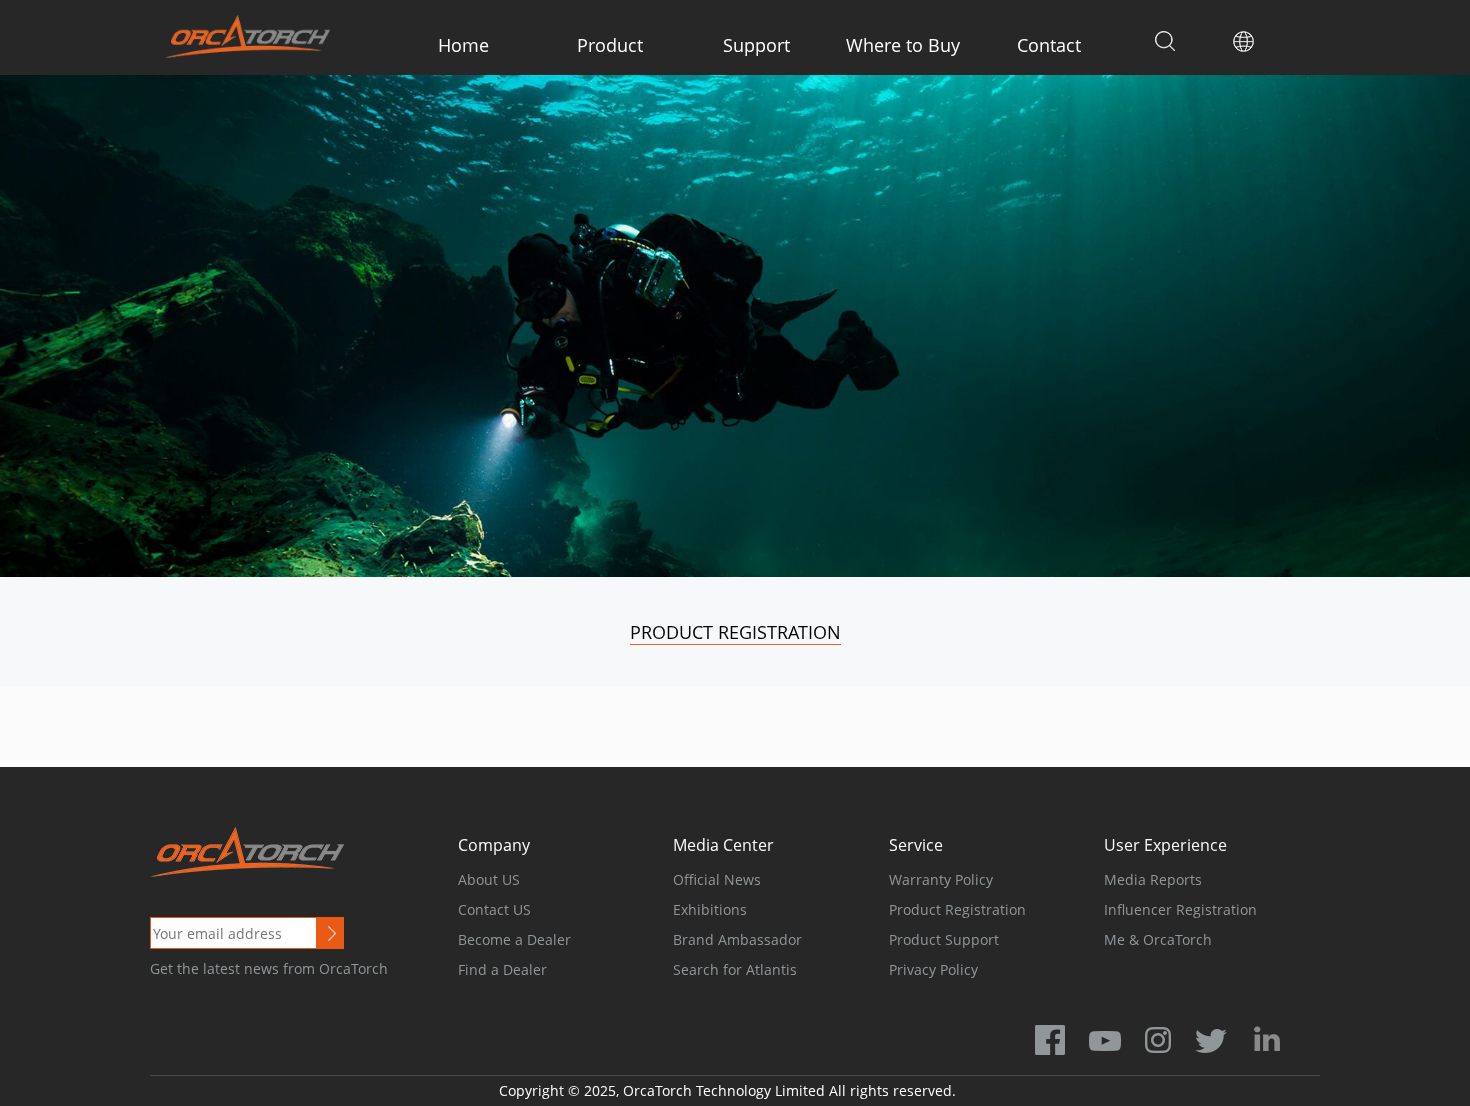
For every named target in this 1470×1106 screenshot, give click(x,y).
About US (489, 879)
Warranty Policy (941, 879)
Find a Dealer (502, 969)
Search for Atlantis (735, 969)
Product (610, 45)
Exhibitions (710, 909)
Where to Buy (903, 45)
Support (756, 45)
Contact (1049, 45)
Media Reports (1153, 879)
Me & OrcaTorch (1158, 939)
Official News (717, 879)
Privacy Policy (933, 969)
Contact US (494, 909)
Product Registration (735, 632)
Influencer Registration (1180, 909)
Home (463, 45)
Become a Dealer (514, 939)
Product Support (944, 939)
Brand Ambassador (737, 939)
